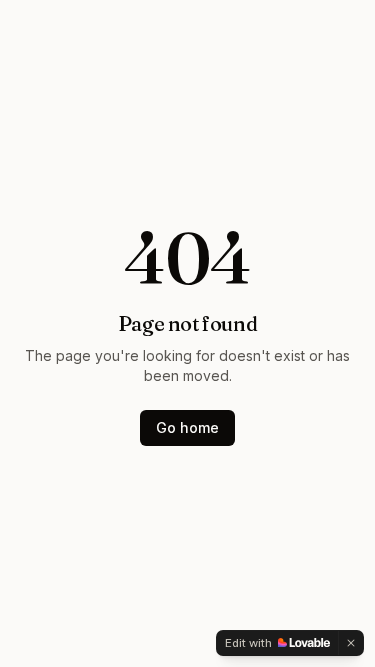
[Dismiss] (351, 643)
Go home (187, 427)
